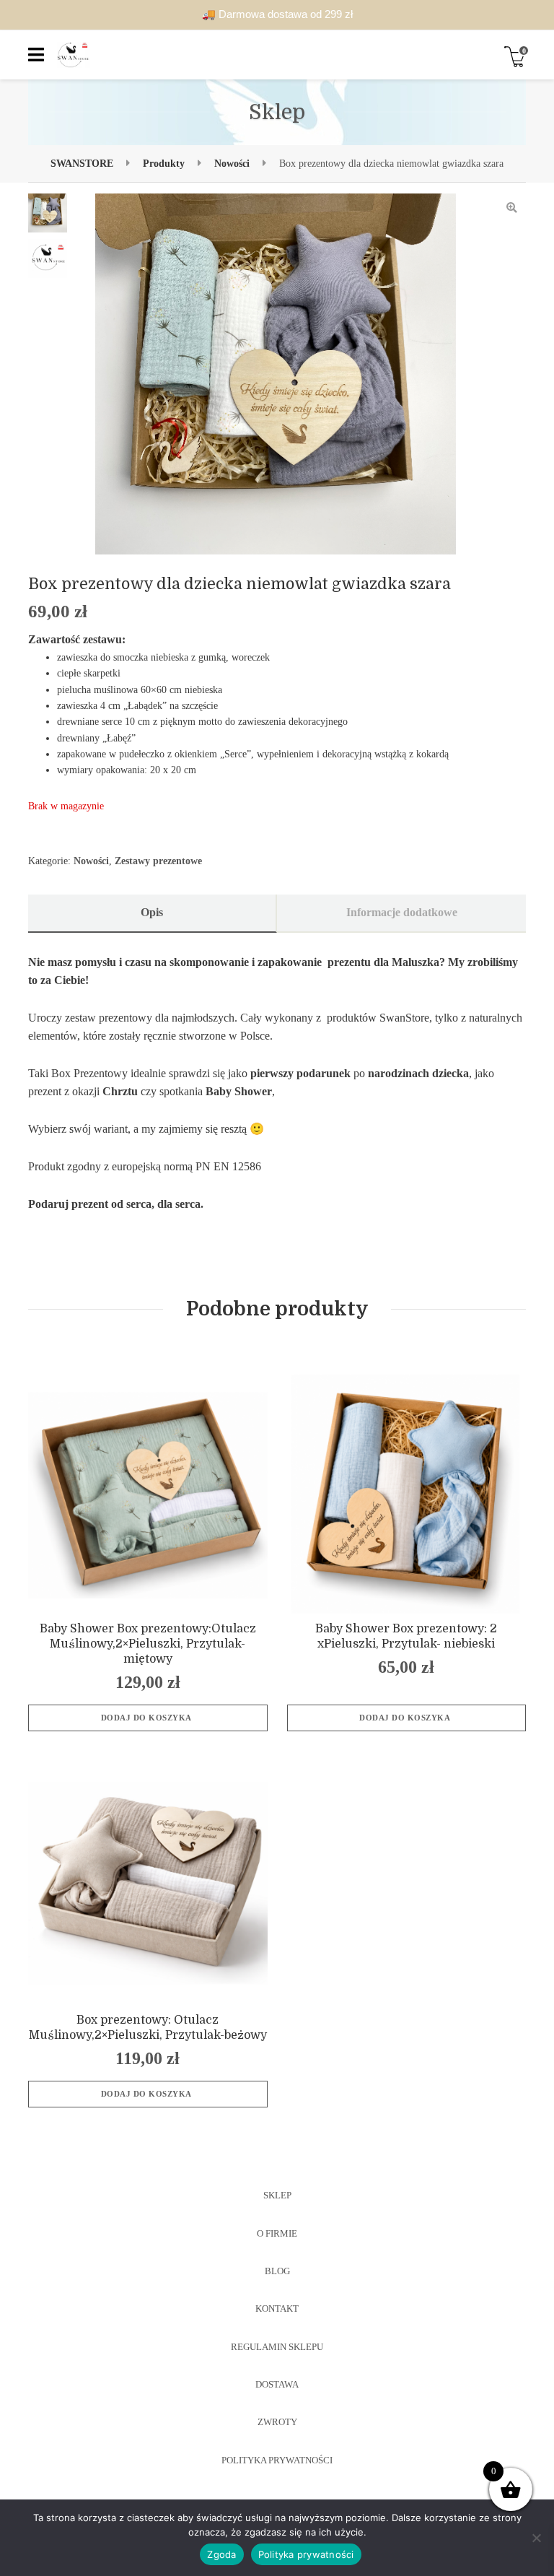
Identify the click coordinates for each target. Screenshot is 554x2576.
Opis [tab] (152, 913)
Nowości (91, 861)
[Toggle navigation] (36, 55)
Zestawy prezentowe (158, 861)
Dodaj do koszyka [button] (146, 1718)
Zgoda (221, 2554)
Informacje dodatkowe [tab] (402, 913)
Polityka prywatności (306, 2554)
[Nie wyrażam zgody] (536, 2538)
